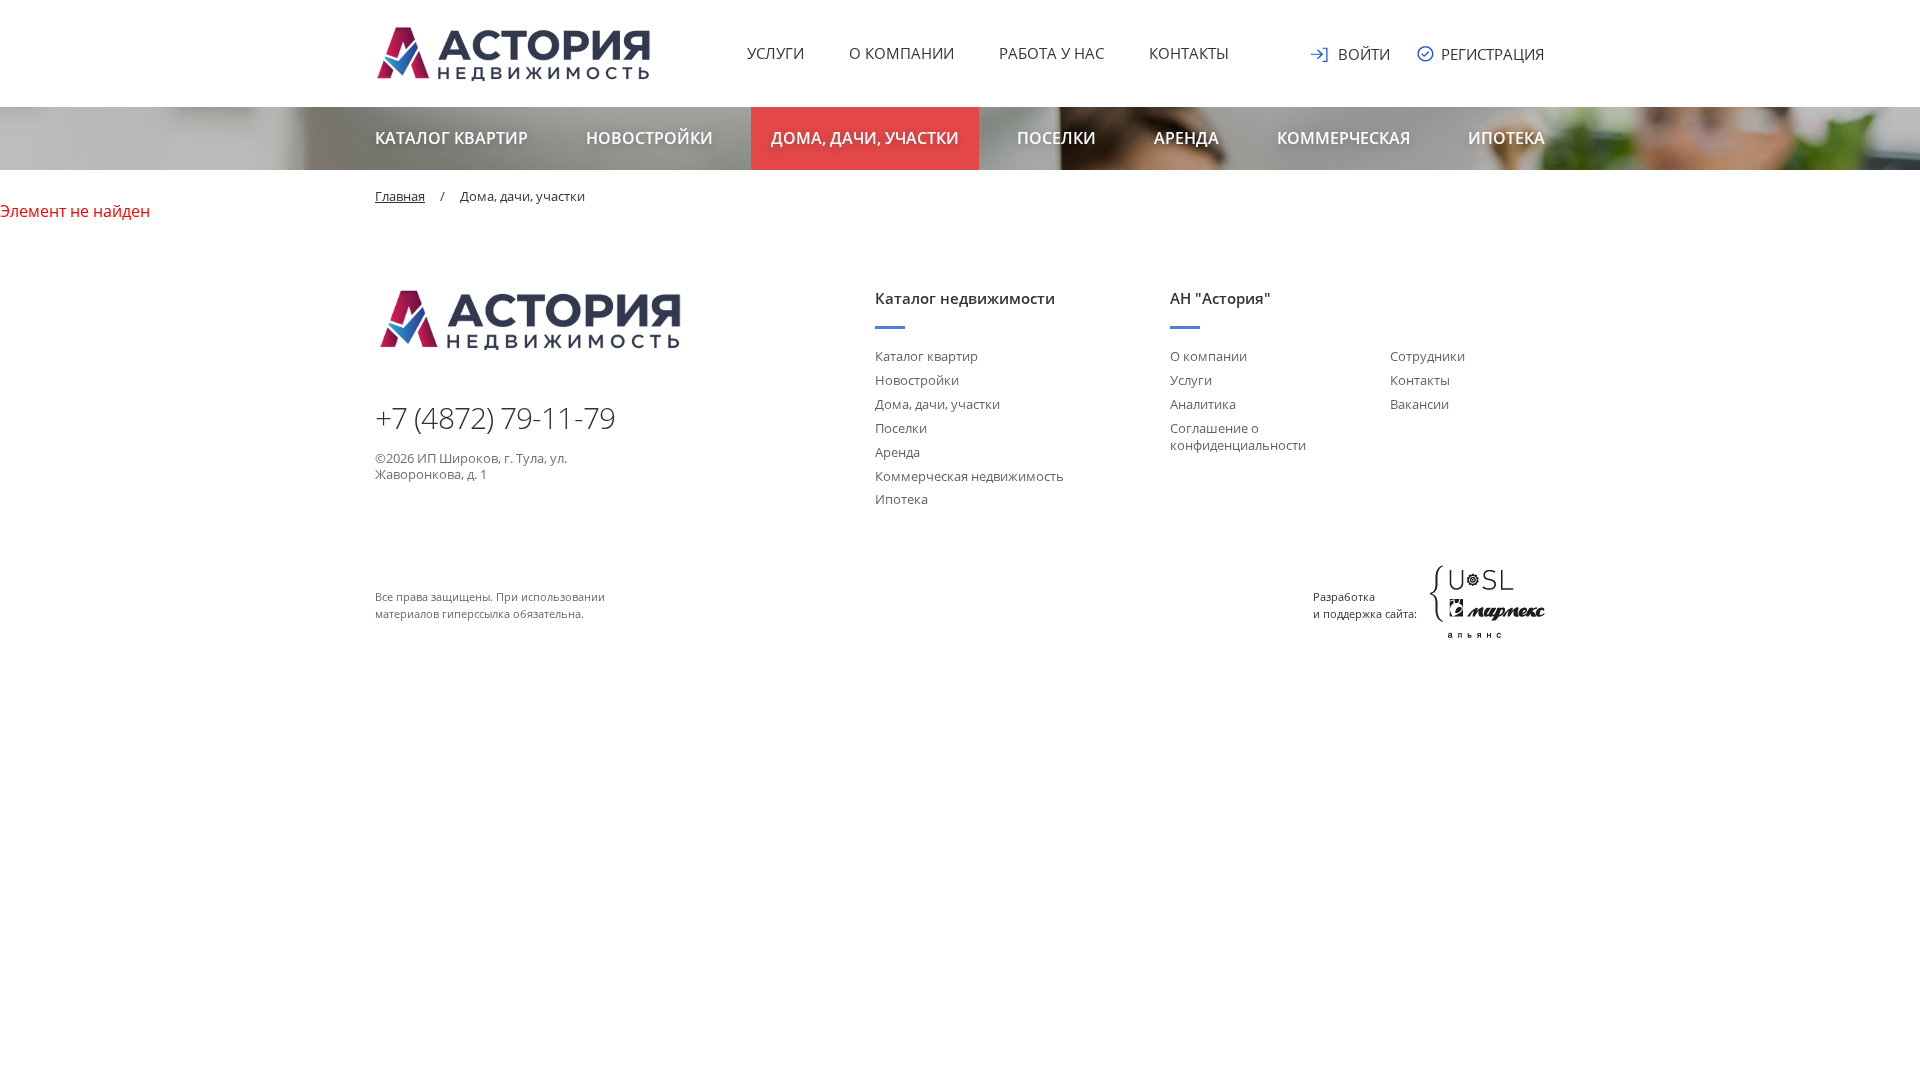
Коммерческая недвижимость (969, 476)
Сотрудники (1427, 356)
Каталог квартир (451, 138)
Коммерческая (1343, 138)
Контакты (1189, 53)
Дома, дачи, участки (865, 138)
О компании (901, 53)
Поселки (1056, 138)
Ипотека (1506, 138)
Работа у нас (1051, 53)
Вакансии (1419, 404)
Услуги (775, 53)
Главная (400, 196)
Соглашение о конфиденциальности (1238, 436)
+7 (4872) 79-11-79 (495, 418)
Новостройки (649, 138)
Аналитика (1203, 404)
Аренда (1186, 138)
